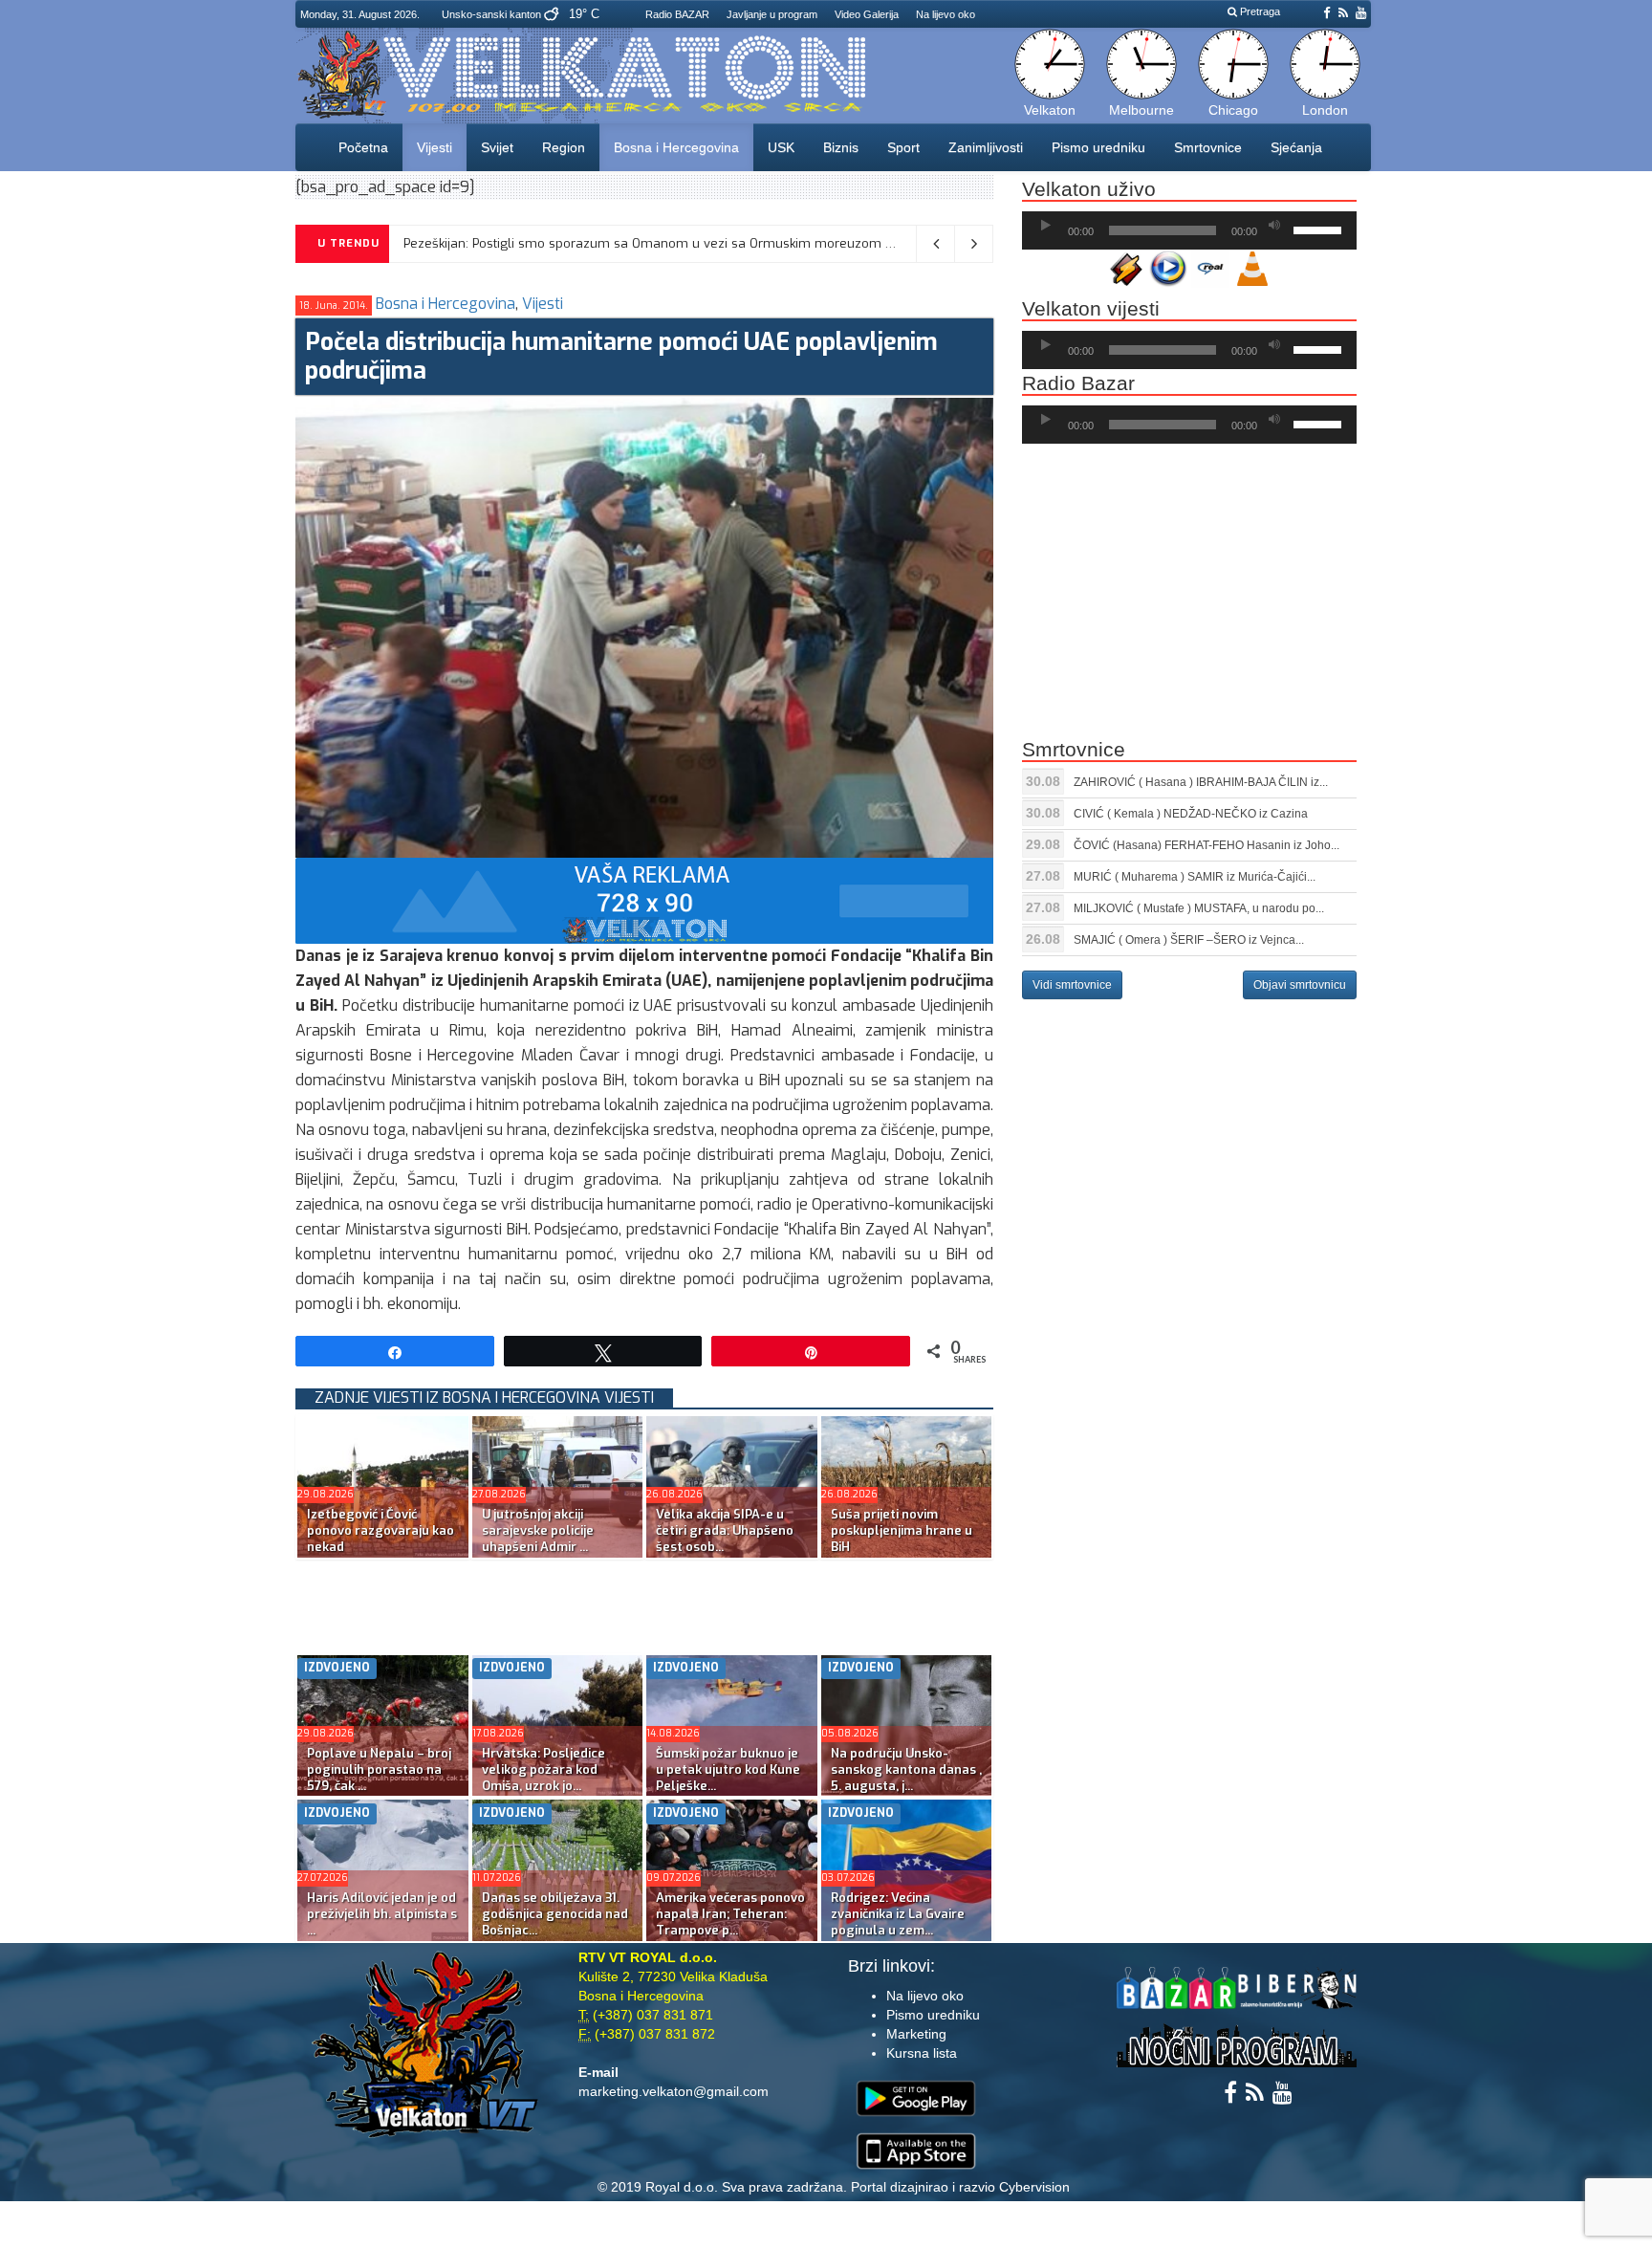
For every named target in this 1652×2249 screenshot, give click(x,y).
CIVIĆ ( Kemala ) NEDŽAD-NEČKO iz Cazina (1191, 814)
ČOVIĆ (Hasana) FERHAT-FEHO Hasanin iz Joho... (1206, 845)
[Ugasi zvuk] (1274, 226)
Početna (363, 147)
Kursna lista (922, 2053)
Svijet (497, 147)
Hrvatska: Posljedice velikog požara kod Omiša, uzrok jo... (543, 1769)
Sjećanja (1296, 147)
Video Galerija (867, 14)
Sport (903, 147)
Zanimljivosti (986, 147)
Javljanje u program (772, 14)
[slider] (1320, 229)
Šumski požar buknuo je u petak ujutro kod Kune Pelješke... (728, 1769)
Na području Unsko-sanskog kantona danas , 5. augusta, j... (906, 1769)
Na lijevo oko (946, 14)
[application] (1189, 230)
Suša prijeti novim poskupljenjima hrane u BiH (902, 1530)
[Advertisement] (643, 1603)
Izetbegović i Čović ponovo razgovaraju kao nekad (380, 1530)
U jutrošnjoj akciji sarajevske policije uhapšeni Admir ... (538, 1530)
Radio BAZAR (677, 14)
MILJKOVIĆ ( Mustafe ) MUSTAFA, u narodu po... (1199, 908)
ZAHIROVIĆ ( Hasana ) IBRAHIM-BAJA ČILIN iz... (1201, 782)
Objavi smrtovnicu (1300, 985)
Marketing (916, 2034)
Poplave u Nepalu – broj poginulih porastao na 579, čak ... (379, 1769)
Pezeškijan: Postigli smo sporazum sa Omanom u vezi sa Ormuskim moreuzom (642, 243)
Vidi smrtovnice (1072, 985)
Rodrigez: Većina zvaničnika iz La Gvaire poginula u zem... (898, 1914)
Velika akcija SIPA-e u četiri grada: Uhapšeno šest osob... (725, 1530)
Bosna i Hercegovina (676, 147)
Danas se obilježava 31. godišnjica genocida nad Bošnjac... (555, 1914)
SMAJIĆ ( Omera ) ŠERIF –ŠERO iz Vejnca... (1189, 940)
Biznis (841, 147)
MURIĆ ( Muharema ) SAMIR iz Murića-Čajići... (1195, 877)
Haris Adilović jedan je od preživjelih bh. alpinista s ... (382, 1914)
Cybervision (1034, 2187)
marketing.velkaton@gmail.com (674, 2091)
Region (564, 147)
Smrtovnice (1208, 147)
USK (781, 147)
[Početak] (1046, 226)
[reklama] (644, 900)
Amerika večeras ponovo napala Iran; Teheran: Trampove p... (730, 1914)
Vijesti (435, 147)
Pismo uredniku (1098, 147)
